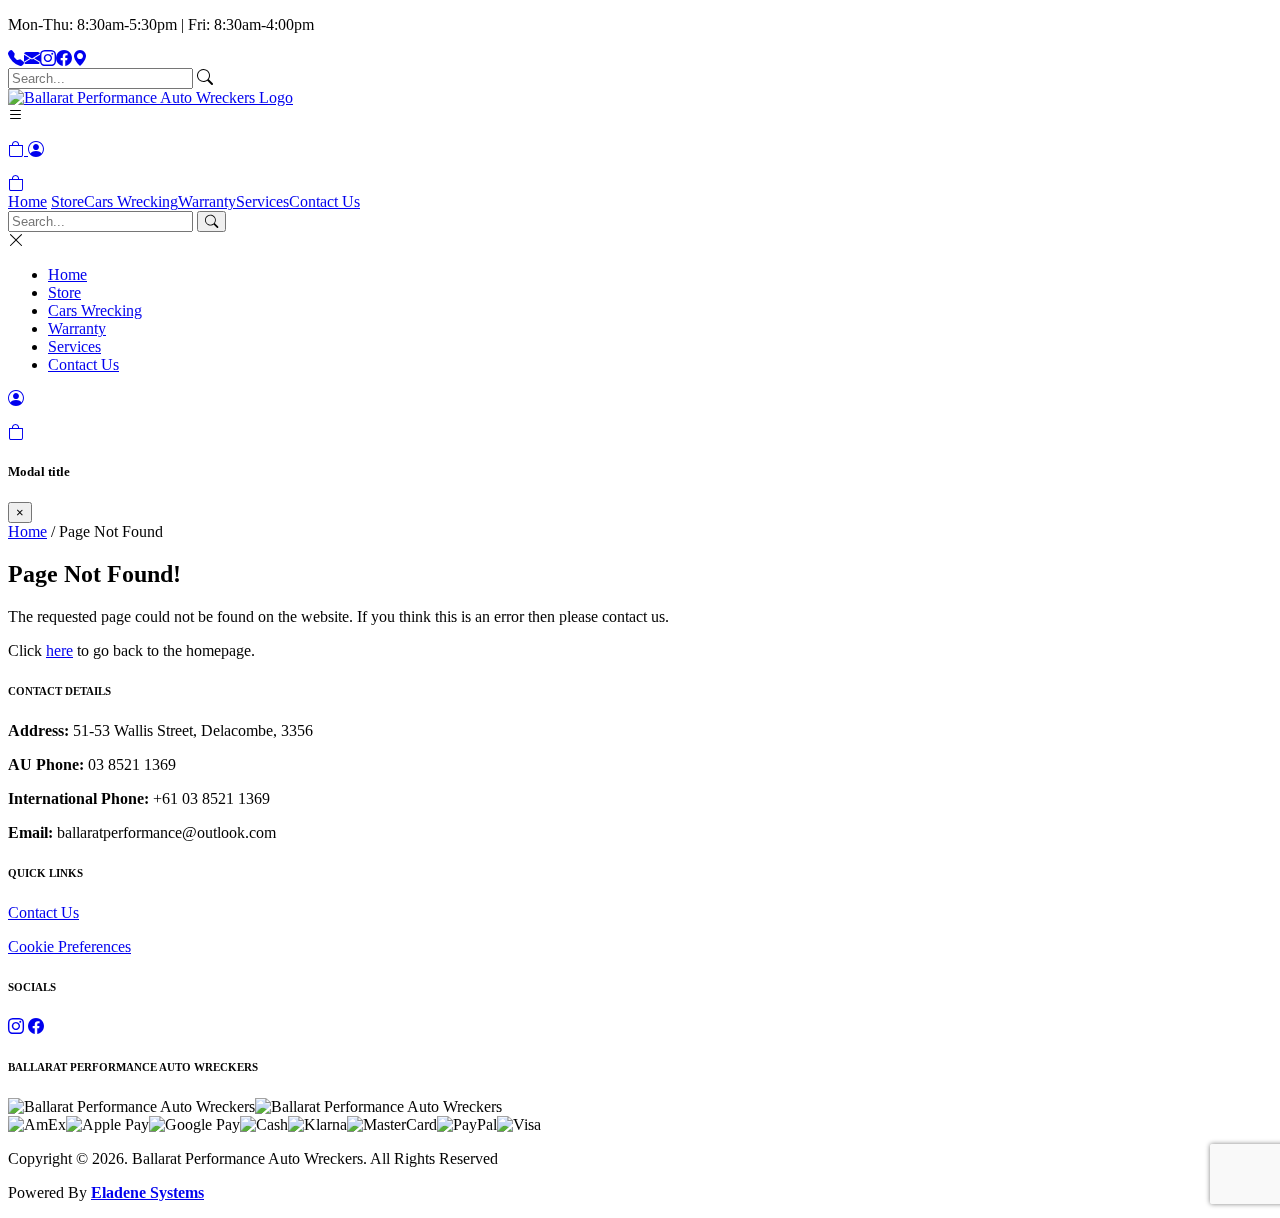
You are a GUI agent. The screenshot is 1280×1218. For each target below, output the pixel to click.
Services (262, 201)
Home (27, 201)
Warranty (207, 201)
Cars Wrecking (131, 201)
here (59, 650)
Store (67, 201)
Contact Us (324, 201)
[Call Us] (16, 58)
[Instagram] (48, 58)
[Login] (36, 149)
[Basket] (16, 183)
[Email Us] (32, 58)
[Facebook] (64, 58)
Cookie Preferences (69, 946)
